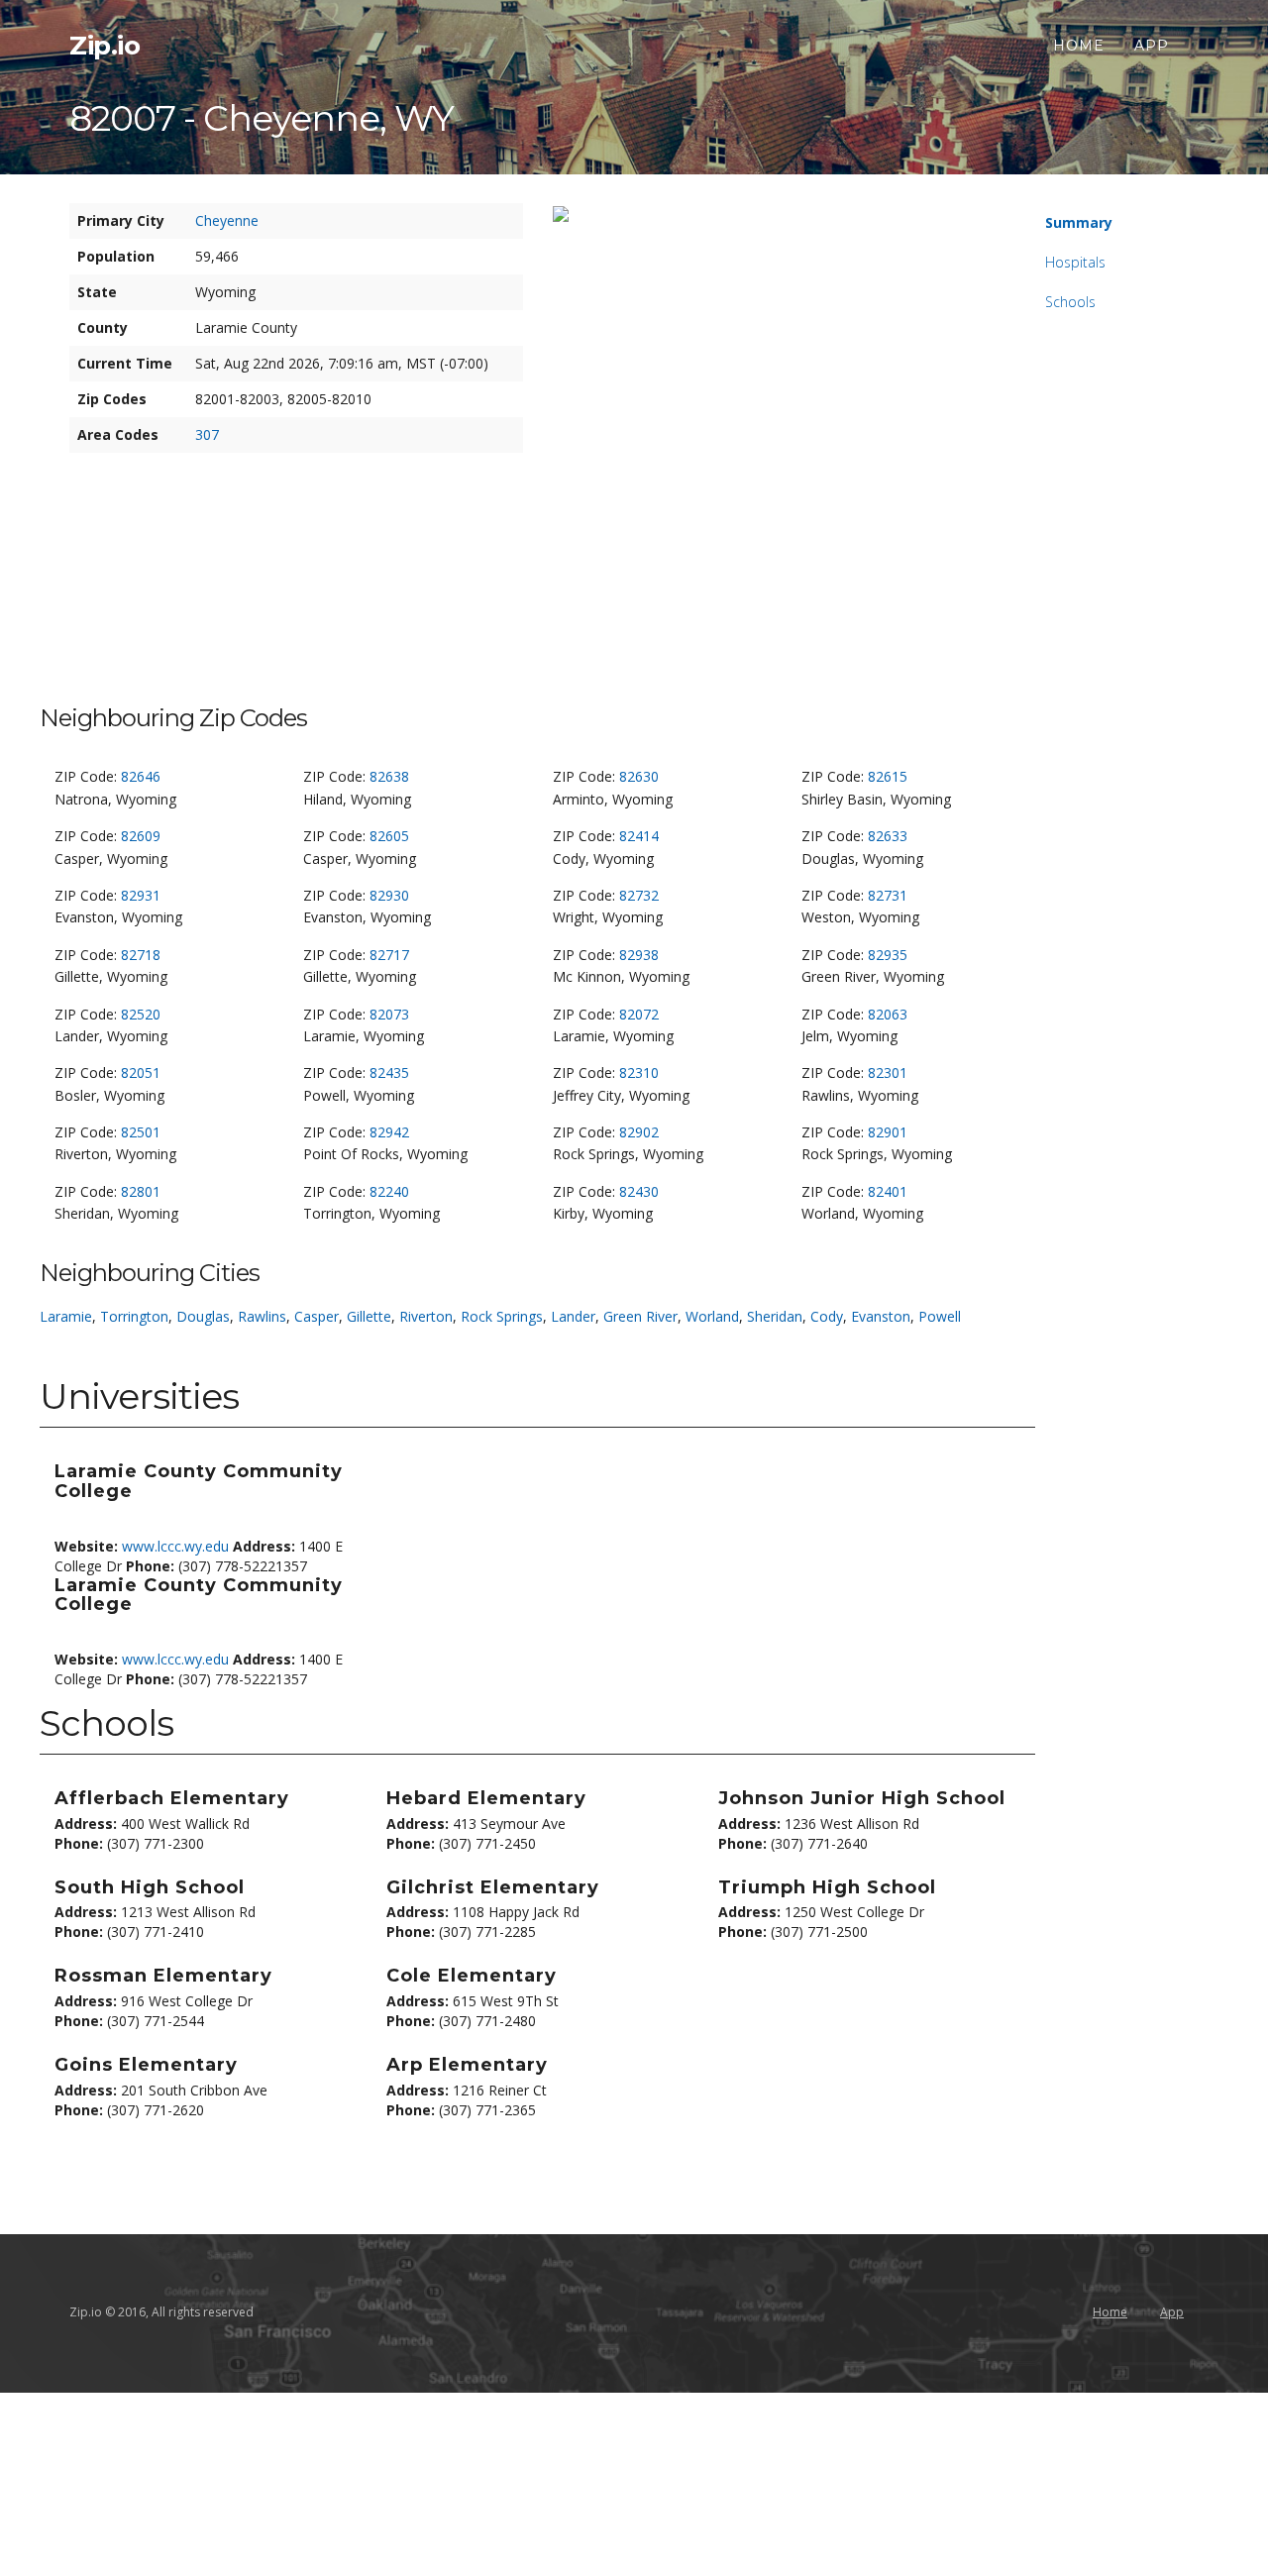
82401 (888, 1191)
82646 (141, 776)
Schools (1070, 302)
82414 (639, 836)
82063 (888, 1014)
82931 (141, 895)
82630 (639, 776)
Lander (573, 1316)
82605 (389, 836)
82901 (888, 1132)
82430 (639, 1191)
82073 (389, 1014)
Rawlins (262, 1316)
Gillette (369, 1316)
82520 (141, 1014)
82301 (888, 1073)
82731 (888, 895)
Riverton (426, 1316)
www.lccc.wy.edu (175, 1546)
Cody (827, 1316)
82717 (389, 955)
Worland (712, 1316)
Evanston (881, 1316)
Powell (940, 1316)
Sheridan (775, 1316)
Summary (1079, 222)
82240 (389, 1191)
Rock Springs (502, 1316)
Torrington (134, 1316)
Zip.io (105, 46)
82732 (639, 895)
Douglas (203, 1316)
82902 (639, 1132)
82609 (141, 836)
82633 (888, 836)
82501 (141, 1132)
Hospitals (1075, 262)
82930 (389, 895)
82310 (639, 1073)
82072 (639, 1014)
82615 (888, 776)
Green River (640, 1316)
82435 (389, 1073)
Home (1079, 46)
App (1152, 46)
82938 (639, 955)
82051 (141, 1073)
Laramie (66, 1316)
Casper (317, 1316)
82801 (141, 1191)
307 (207, 434)
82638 (389, 776)
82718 (141, 955)
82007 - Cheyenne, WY (262, 118)
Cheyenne (227, 220)
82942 (389, 1132)
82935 (888, 955)
